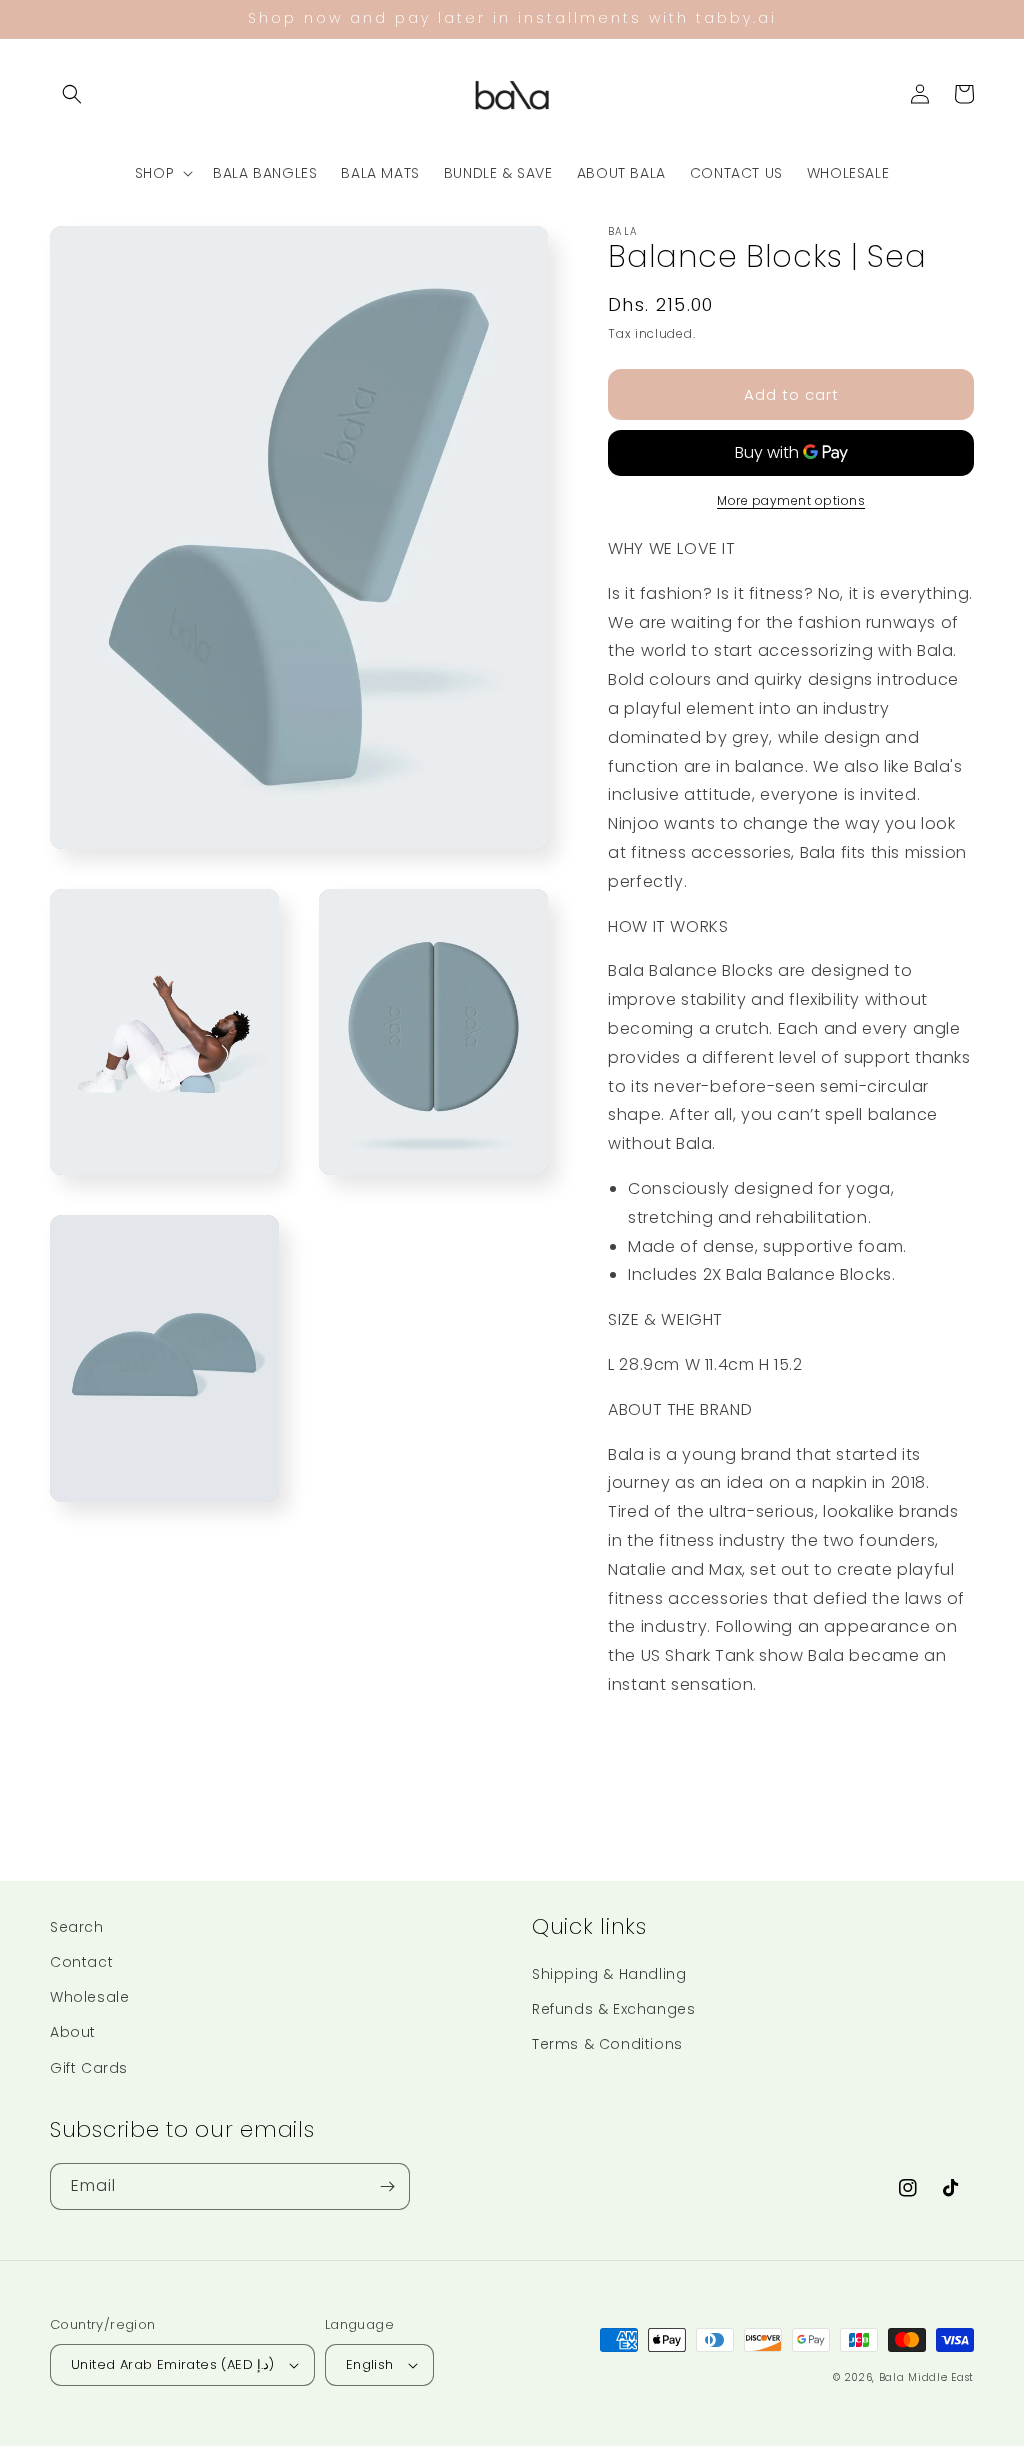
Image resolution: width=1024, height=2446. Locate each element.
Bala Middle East (926, 2377)
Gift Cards (89, 2068)
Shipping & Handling (609, 1974)
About (73, 2032)
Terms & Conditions (607, 2044)
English (370, 2364)
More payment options (791, 500)
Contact (81, 1962)
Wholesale (89, 1997)
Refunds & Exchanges (613, 2009)
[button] (72, 94)
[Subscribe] (387, 2186)
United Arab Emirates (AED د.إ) (173, 2364)
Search (77, 1927)
